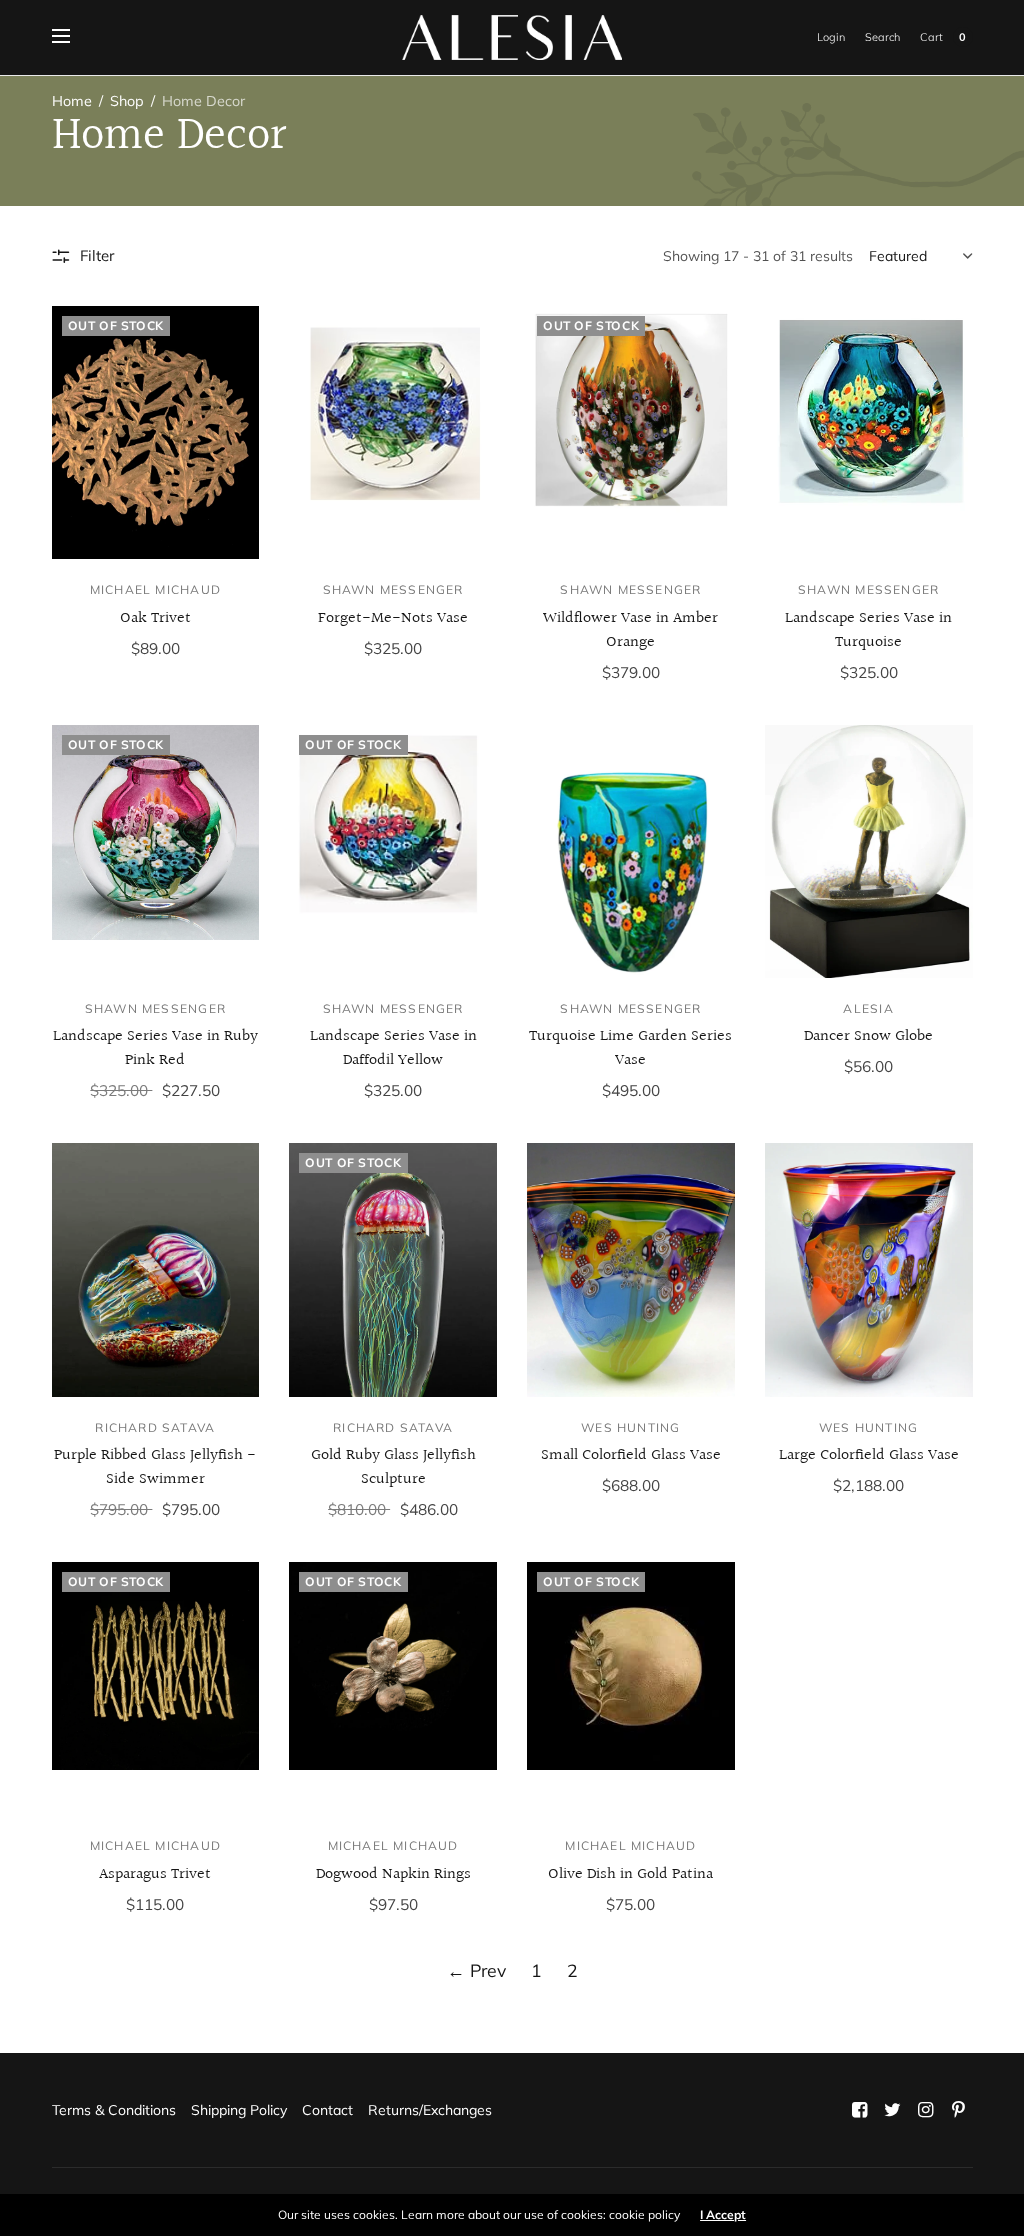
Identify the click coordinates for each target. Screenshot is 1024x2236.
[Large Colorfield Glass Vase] (869, 1269)
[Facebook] (859, 2110)
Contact (327, 2110)
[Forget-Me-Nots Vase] (393, 432)
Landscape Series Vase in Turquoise (868, 630)
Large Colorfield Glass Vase (869, 1455)
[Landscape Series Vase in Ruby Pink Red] (156, 851)
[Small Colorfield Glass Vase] (631, 1269)
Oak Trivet (155, 618)
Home (72, 101)
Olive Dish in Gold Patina (630, 1874)
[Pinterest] (958, 2110)
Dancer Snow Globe (868, 1036)
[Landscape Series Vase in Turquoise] (869, 432)
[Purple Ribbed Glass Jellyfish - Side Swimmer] (156, 1269)
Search (882, 37)
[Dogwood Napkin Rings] (393, 1688)
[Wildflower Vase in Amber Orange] (631, 432)
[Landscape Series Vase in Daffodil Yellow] (393, 851)
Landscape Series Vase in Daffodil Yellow (393, 1048)
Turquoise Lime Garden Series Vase (630, 1048)
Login (831, 37)
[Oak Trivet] (156, 432)
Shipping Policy (239, 2110)
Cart (931, 37)
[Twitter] (892, 2110)
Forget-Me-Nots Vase (393, 618)
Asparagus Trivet (155, 1874)
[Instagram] (925, 2110)
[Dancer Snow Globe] (869, 851)
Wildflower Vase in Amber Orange (630, 630)
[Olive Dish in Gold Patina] (631, 1688)
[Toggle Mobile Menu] (74, 37)
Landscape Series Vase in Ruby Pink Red (155, 1048)
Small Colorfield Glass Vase (631, 1455)
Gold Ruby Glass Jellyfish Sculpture (393, 1467)
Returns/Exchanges (430, 2110)
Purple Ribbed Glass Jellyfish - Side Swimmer (155, 1467)
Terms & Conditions (114, 2110)
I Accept (723, 2215)
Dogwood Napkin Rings (393, 1874)
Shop (127, 101)
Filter (97, 255)
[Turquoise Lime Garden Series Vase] (631, 851)
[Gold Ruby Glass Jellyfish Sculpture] (393, 1269)
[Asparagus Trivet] (156, 1688)
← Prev (476, 1970)
